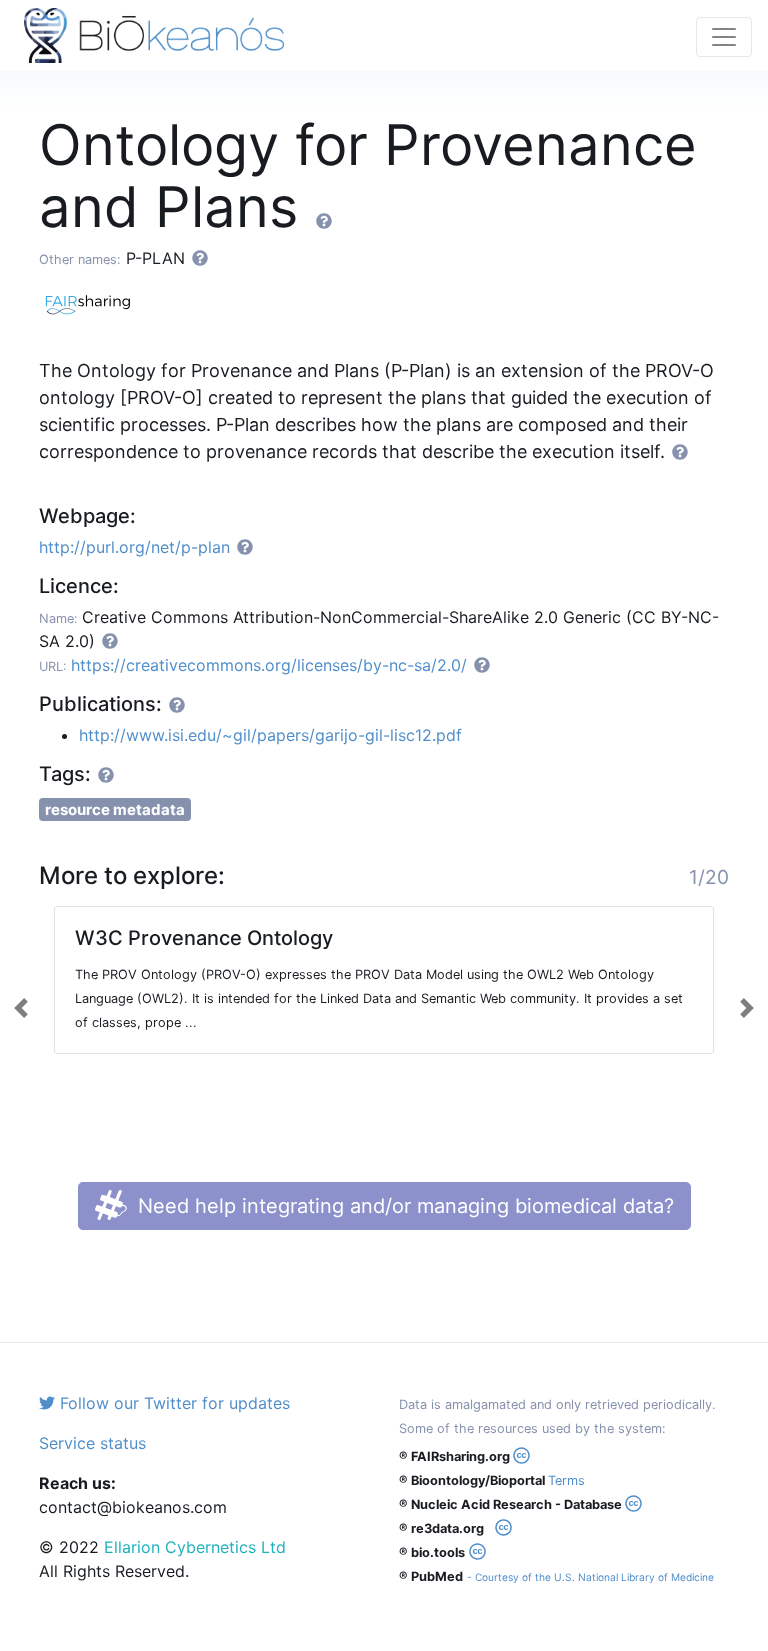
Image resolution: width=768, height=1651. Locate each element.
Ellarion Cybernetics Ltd (195, 1547)
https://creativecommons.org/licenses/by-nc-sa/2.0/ (269, 665)
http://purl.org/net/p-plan (134, 547)
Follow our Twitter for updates (172, 1403)
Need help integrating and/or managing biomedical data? (403, 1206)
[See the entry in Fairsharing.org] (94, 302)
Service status (92, 1443)
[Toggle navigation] (724, 37)
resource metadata (115, 809)
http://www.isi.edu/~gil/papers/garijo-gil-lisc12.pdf (270, 735)
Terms (566, 1480)
